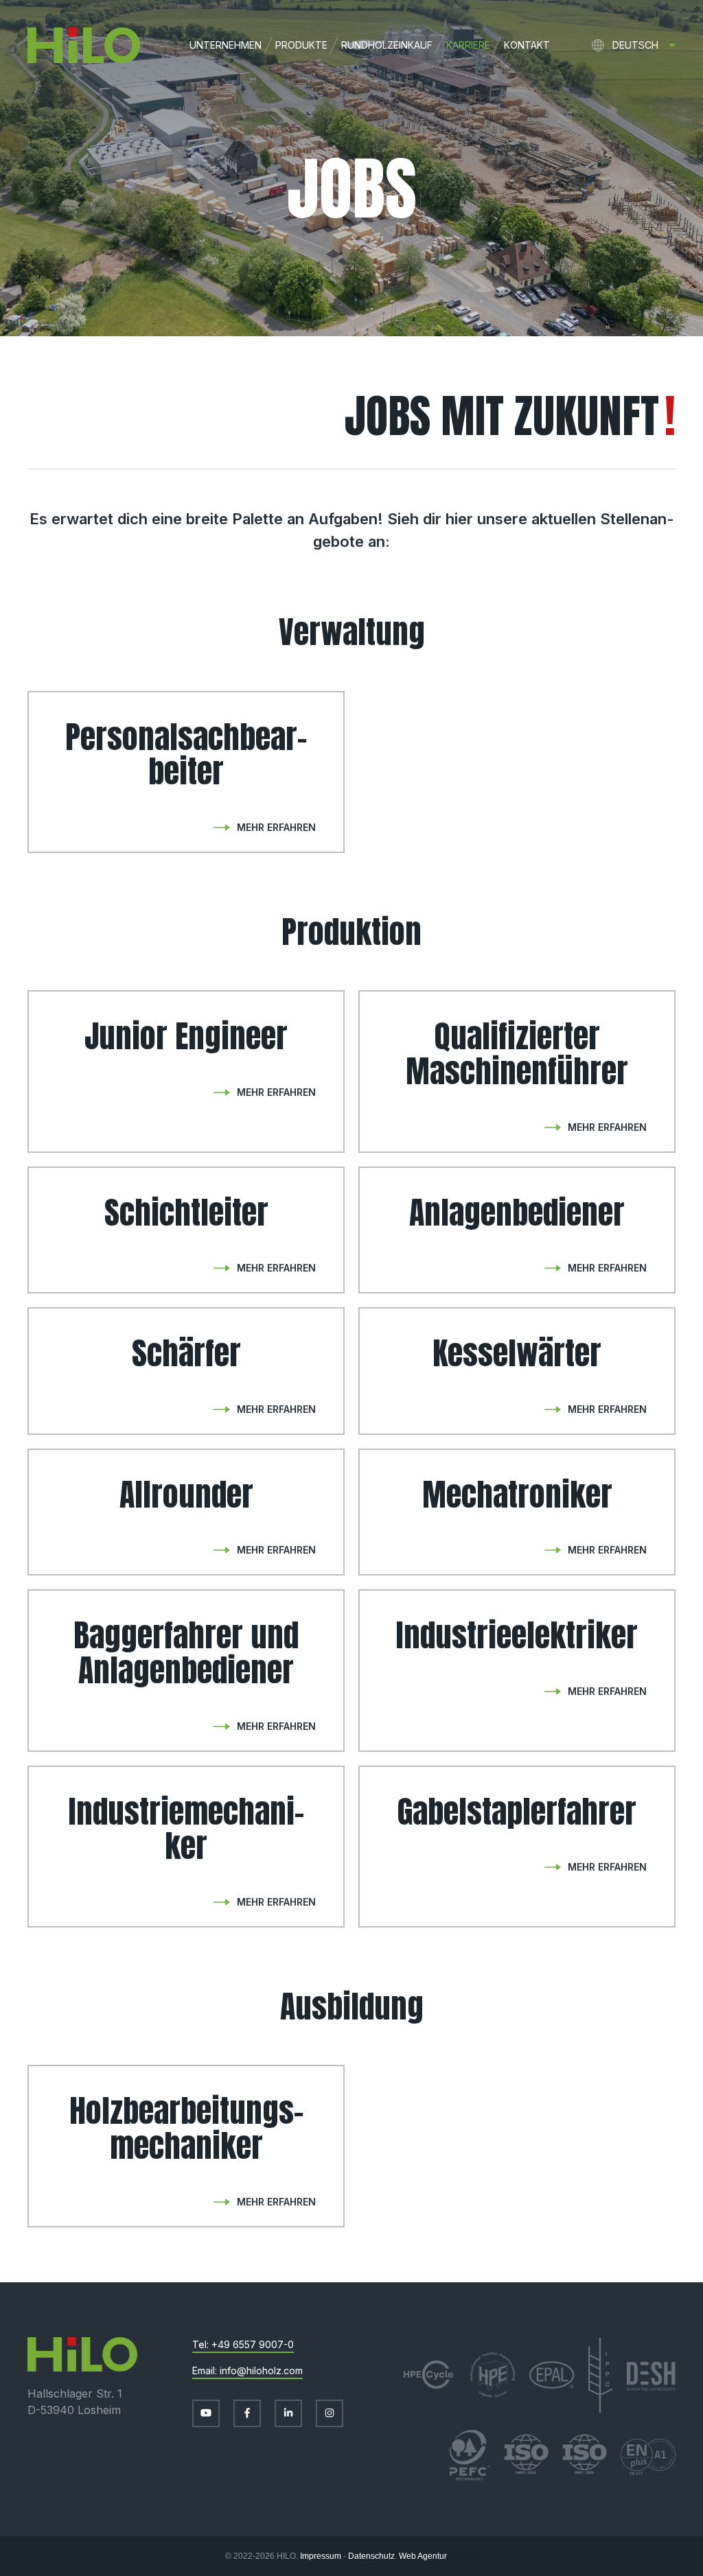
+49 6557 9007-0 (253, 2344)
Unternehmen (226, 45)
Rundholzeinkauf (387, 45)
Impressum (321, 2556)
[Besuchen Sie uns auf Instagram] (330, 2413)
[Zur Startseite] (70, 45)
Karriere (468, 45)
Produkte (301, 45)
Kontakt (527, 45)
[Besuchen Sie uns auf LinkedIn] (288, 2413)
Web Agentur (423, 2556)
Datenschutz (371, 2556)
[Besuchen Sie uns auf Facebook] (247, 2413)
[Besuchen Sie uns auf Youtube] (206, 2413)
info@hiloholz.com (261, 2370)
